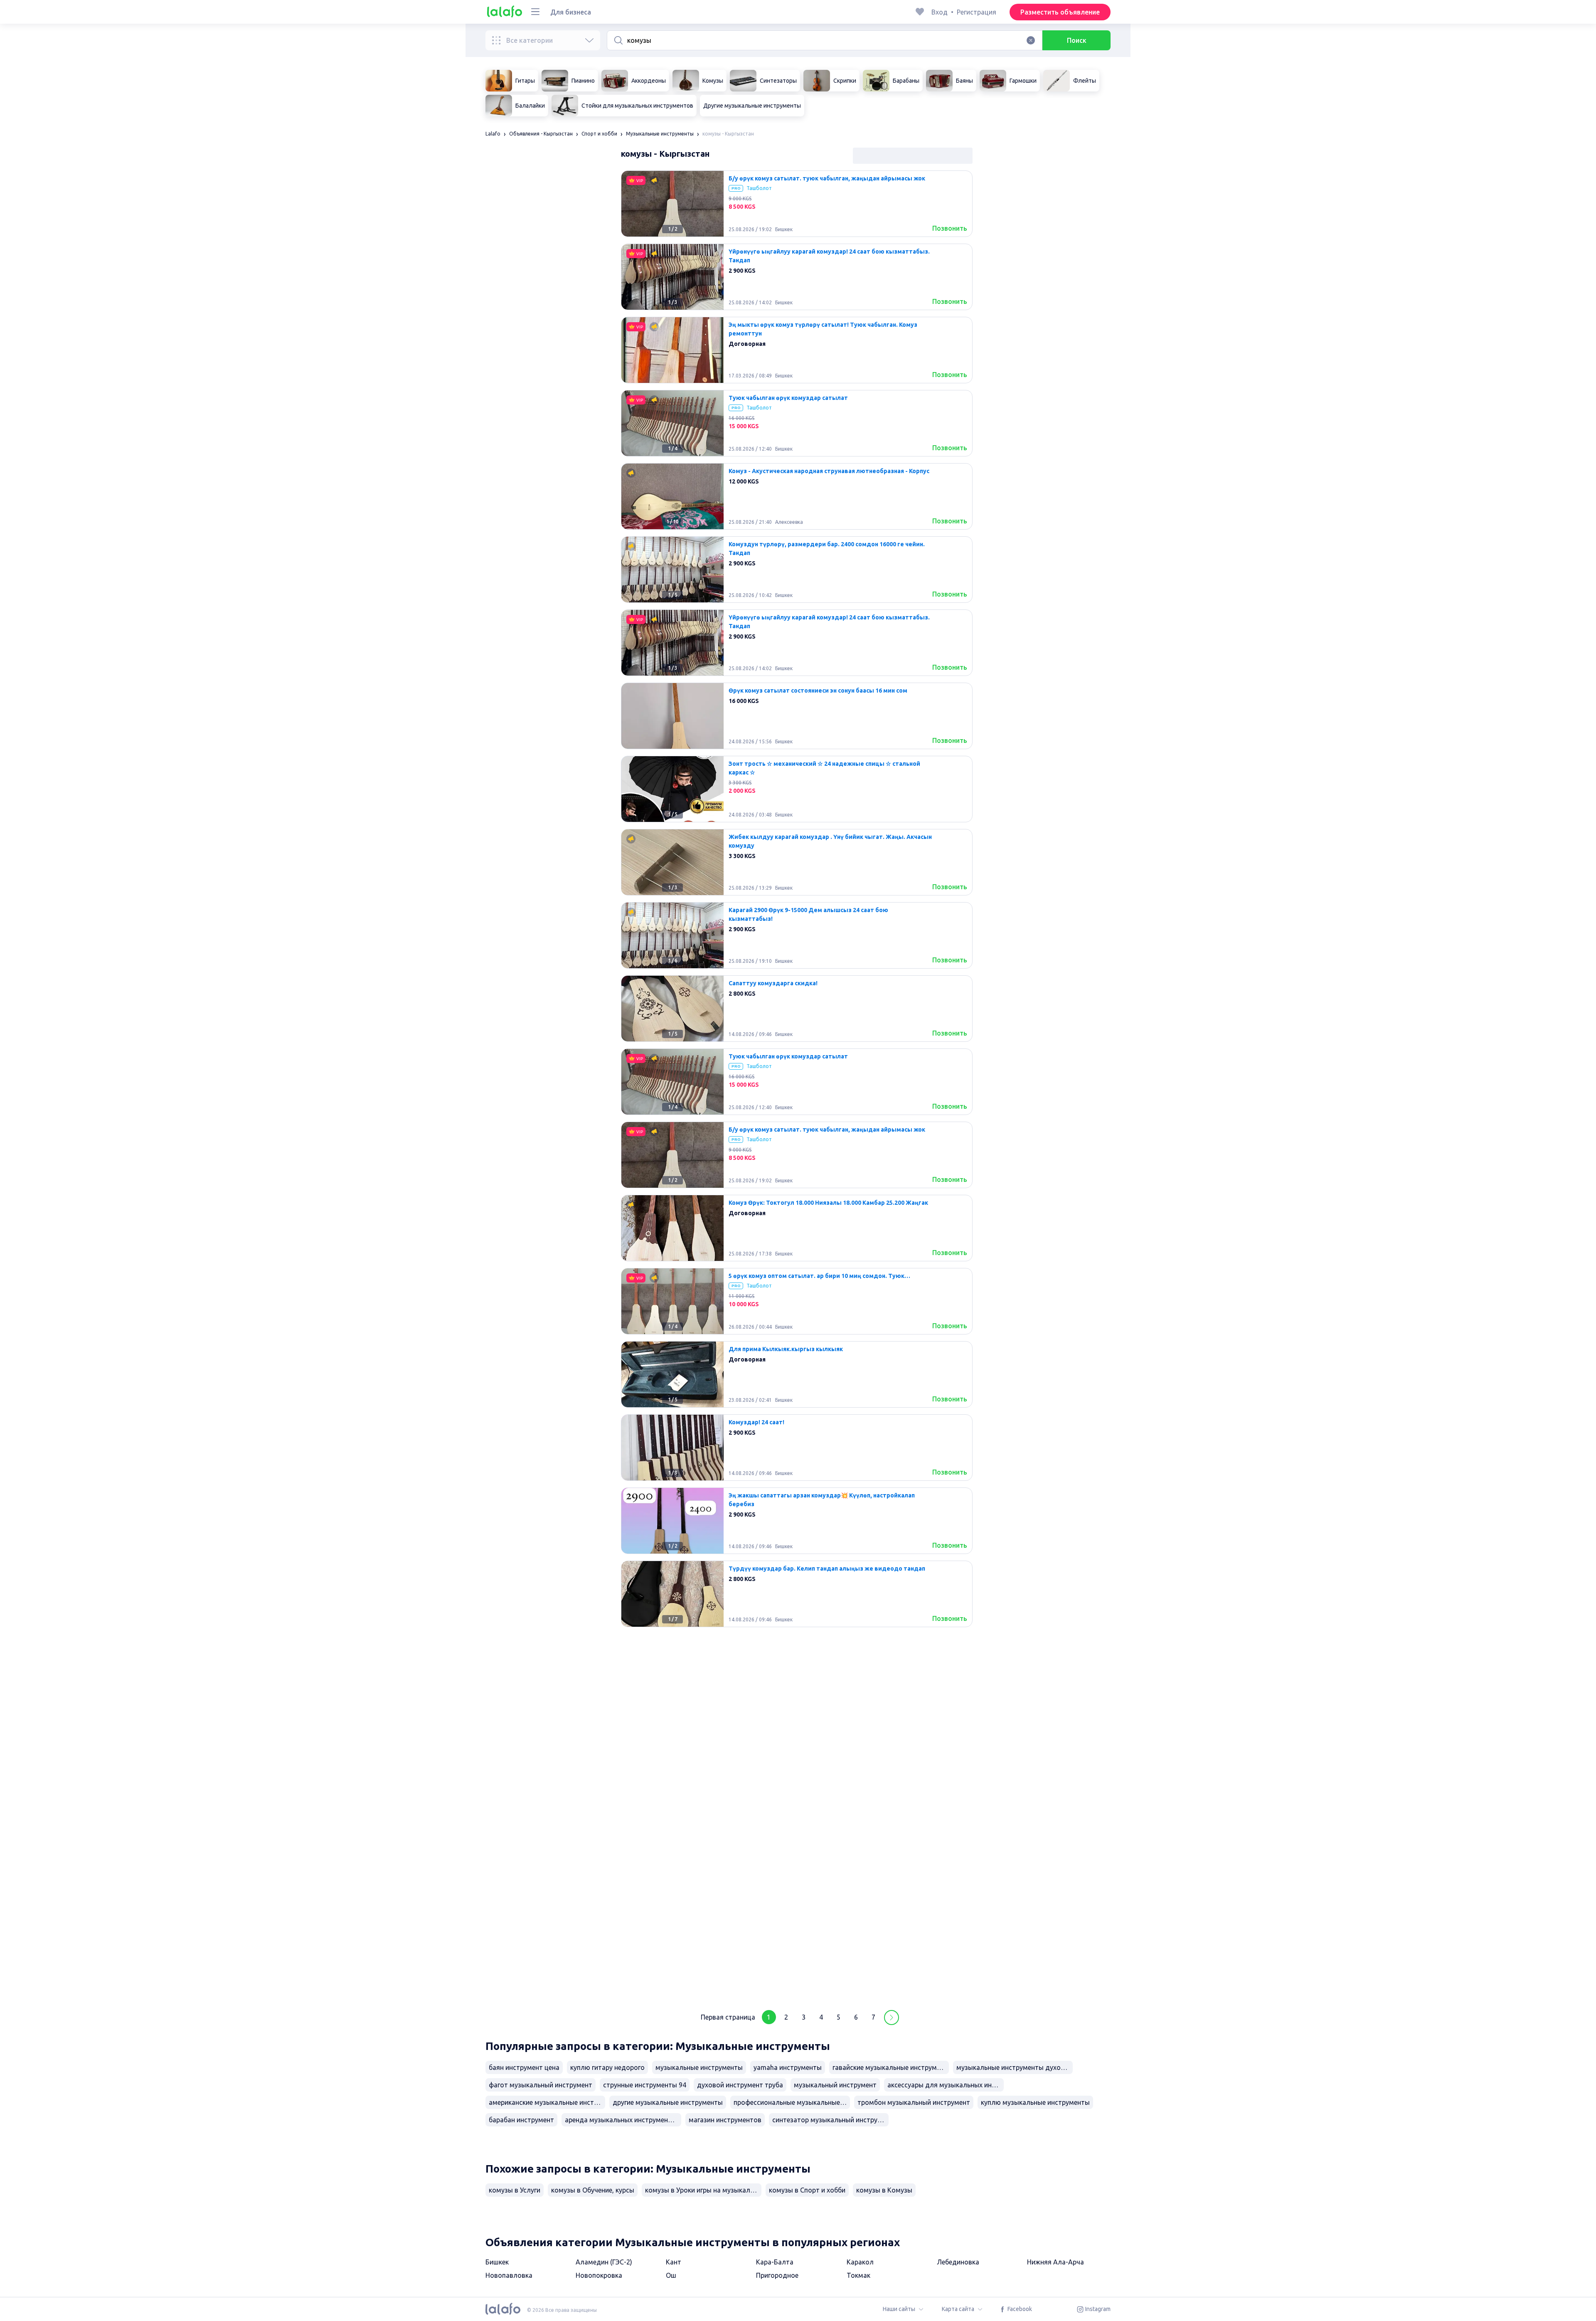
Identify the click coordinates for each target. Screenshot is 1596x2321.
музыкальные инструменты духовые (1015, 2067)
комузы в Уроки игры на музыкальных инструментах (703, 2190)
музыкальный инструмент (835, 2085)
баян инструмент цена (524, 2067)
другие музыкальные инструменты (668, 2102)
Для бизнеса (571, 12)
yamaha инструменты (788, 2067)
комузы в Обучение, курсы (593, 2190)
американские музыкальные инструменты (547, 2102)
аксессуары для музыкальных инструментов (946, 2085)
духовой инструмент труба (740, 2085)
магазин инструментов (725, 2120)
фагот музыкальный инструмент (541, 2085)
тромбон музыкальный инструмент (914, 2102)
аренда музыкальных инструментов (622, 2120)
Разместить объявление (1060, 12)
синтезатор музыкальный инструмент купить (830, 2120)
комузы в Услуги (515, 2190)
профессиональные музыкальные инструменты (792, 2102)
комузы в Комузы (884, 2190)
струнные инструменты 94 (645, 2085)
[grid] (797, 1085)
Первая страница (728, 2017)
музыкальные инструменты (699, 2067)
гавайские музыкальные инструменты (891, 2067)
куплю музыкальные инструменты (1035, 2102)
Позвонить (950, 228)
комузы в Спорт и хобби (807, 2190)
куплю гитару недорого (607, 2067)
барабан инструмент (521, 2120)
